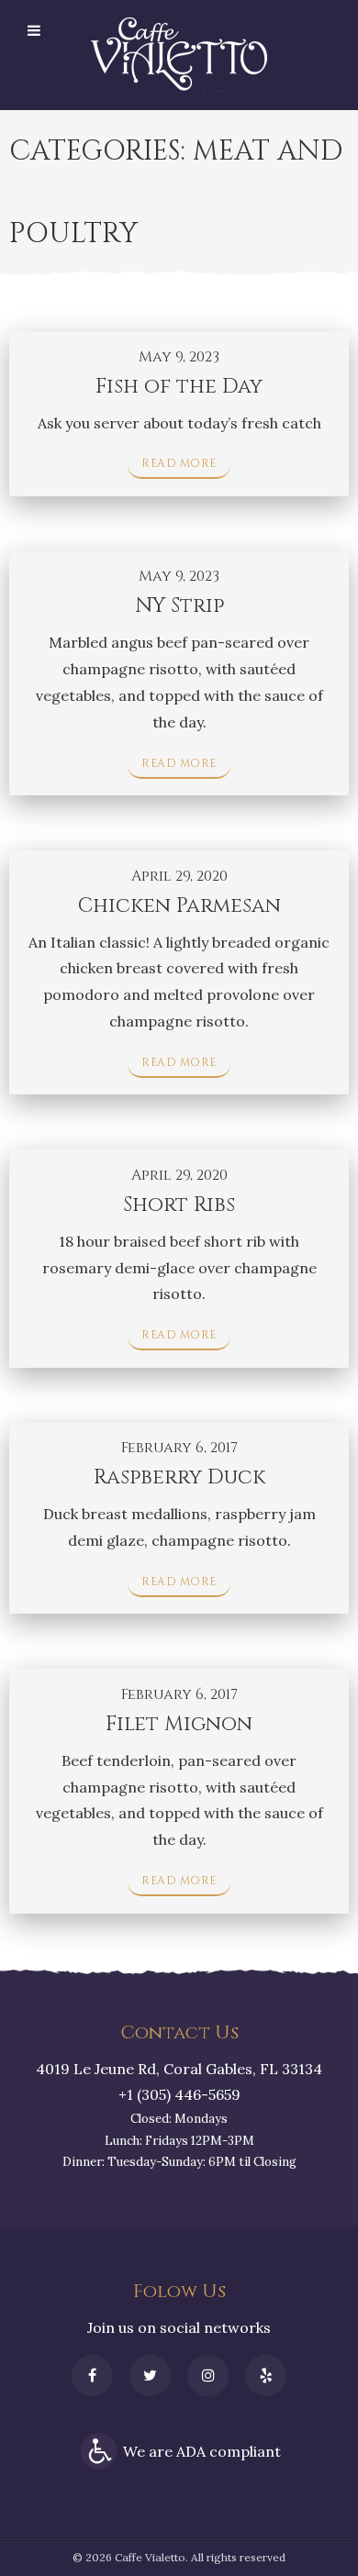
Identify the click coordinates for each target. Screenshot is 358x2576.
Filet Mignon (179, 1724)
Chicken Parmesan (179, 906)
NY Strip (179, 606)
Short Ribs (179, 1205)
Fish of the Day (179, 387)
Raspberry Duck (179, 1477)
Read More (179, 463)
